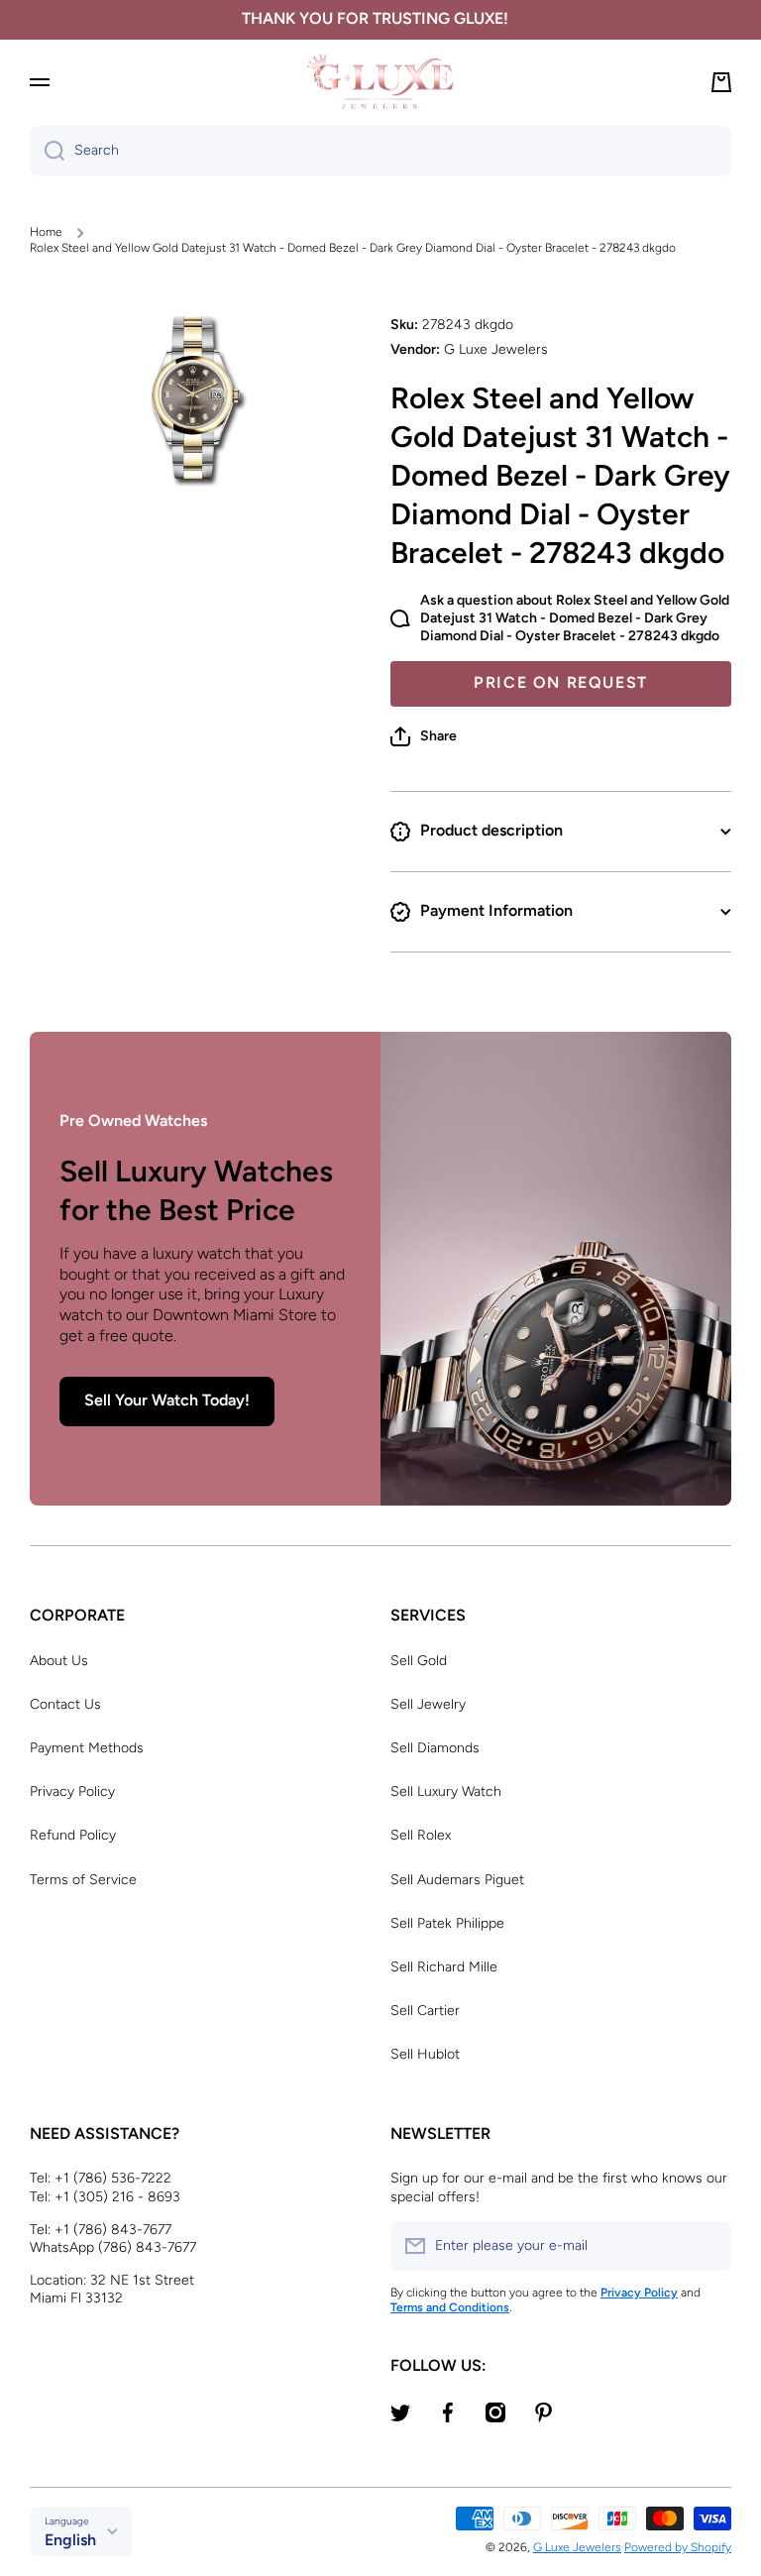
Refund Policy (73, 1835)
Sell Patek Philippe (447, 1923)
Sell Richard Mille (444, 1967)
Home (46, 232)
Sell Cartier (425, 2011)
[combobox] (380, 151)
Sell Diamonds (435, 1748)
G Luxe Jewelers (577, 2547)
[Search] (47, 151)
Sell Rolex (421, 1835)
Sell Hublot (425, 2054)
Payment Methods (87, 1748)
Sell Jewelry (428, 1704)
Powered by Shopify (678, 2547)
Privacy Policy (72, 1792)
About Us (59, 1661)
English (70, 2540)
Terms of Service (83, 1880)
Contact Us (65, 1704)
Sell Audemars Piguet (457, 1880)
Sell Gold (419, 1661)
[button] (424, 736)
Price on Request (561, 682)
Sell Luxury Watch (446, 1792)
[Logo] (380, 82)
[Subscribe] (707, 2246)
